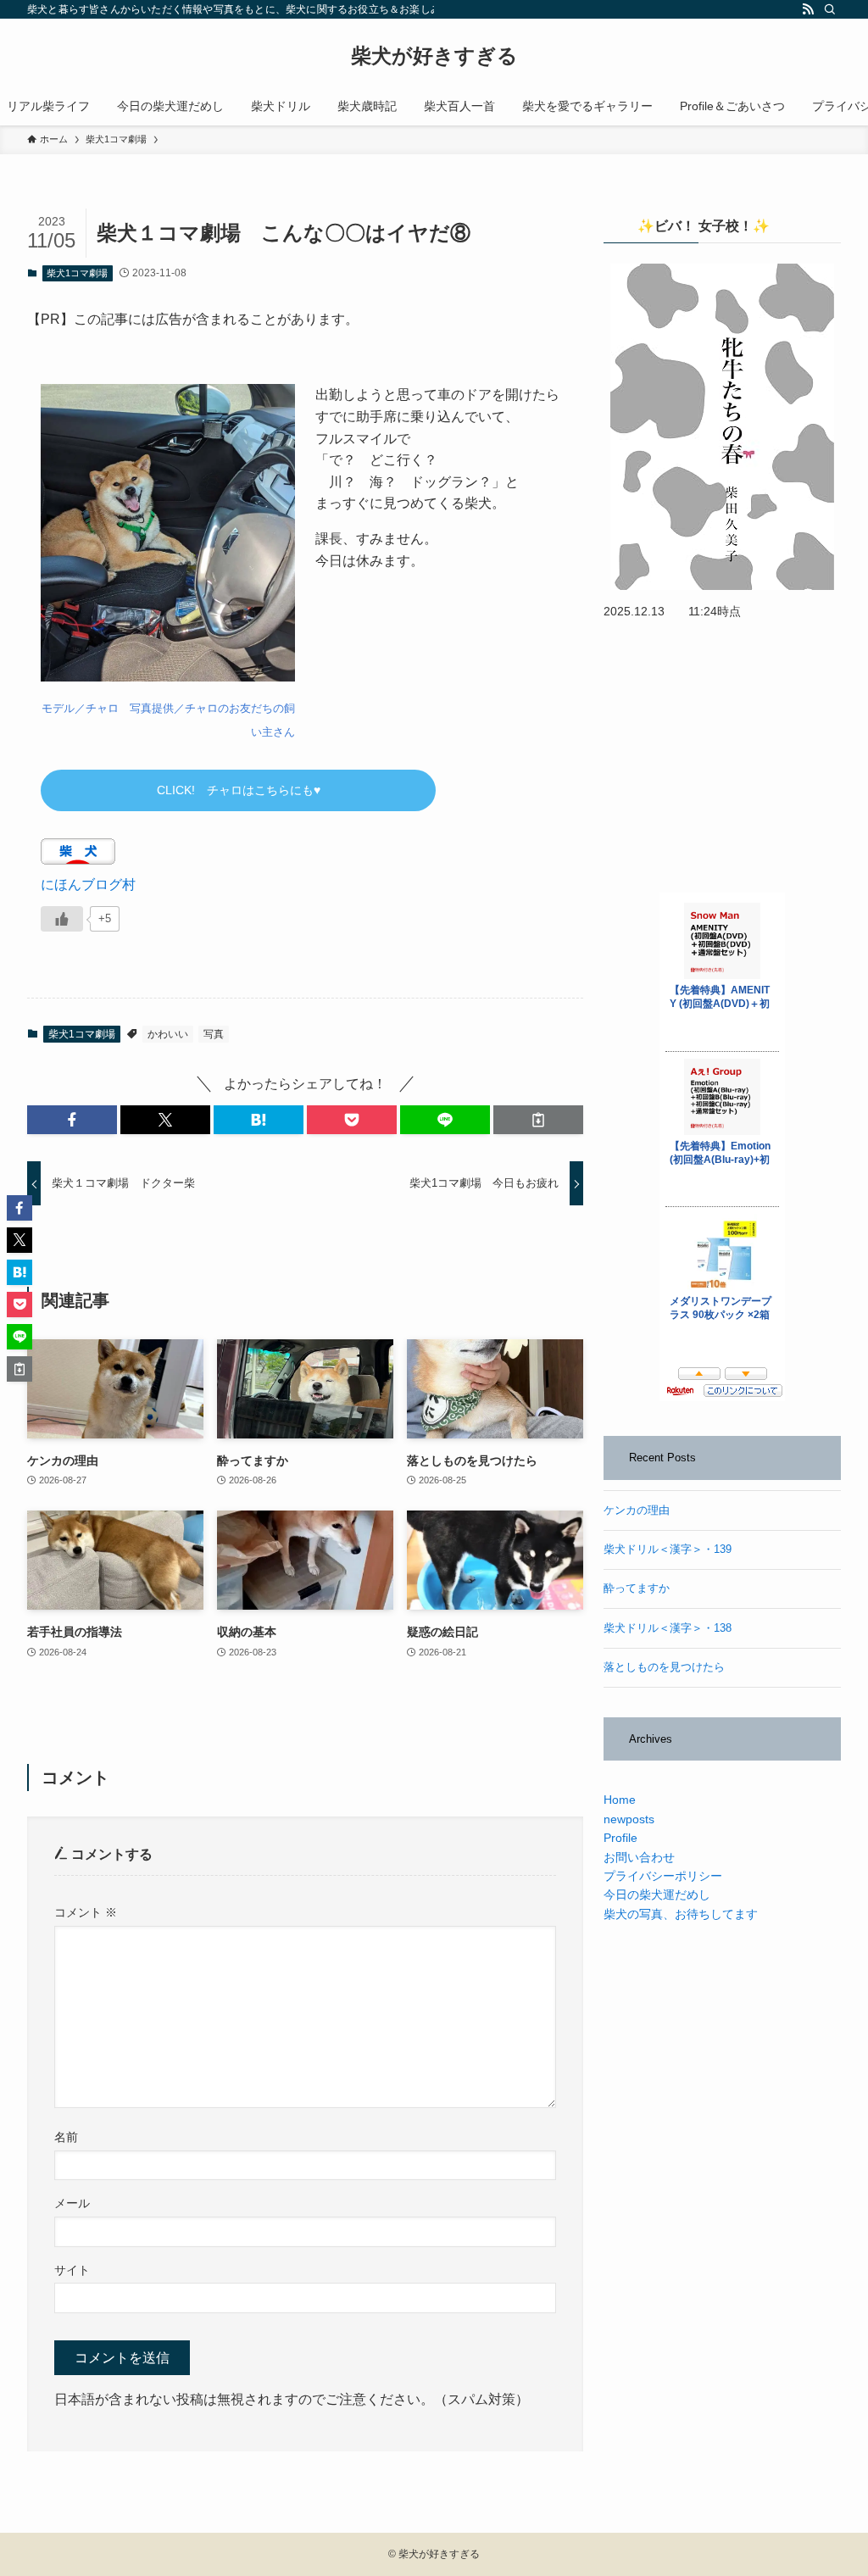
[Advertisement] (722, 757)
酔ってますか (637, 1588)
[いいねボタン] (62, 919)
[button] (72, 1120)
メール (72, 2203)
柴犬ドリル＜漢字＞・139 (668, 1549)
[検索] (830, 9)
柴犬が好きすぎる (434, 56)
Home (620, 1800)
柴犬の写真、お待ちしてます (681, 1914)
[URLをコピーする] (538, 1120)
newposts (629, 1819)
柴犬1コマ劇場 (77, 273)
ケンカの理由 (637, 1511)
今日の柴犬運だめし (657, 1894)
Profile (620, 1838)
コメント (86, 1912)
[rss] (808, 9)
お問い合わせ (639, 1857)
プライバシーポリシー (663, 1876)
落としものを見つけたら (664, 1667)
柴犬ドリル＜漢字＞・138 (668, 1628)
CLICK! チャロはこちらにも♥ (239, 790)
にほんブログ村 (88, 885)
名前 (66, 2137)
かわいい (168, 1034)
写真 (214, 1034)
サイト (72, 2270)
